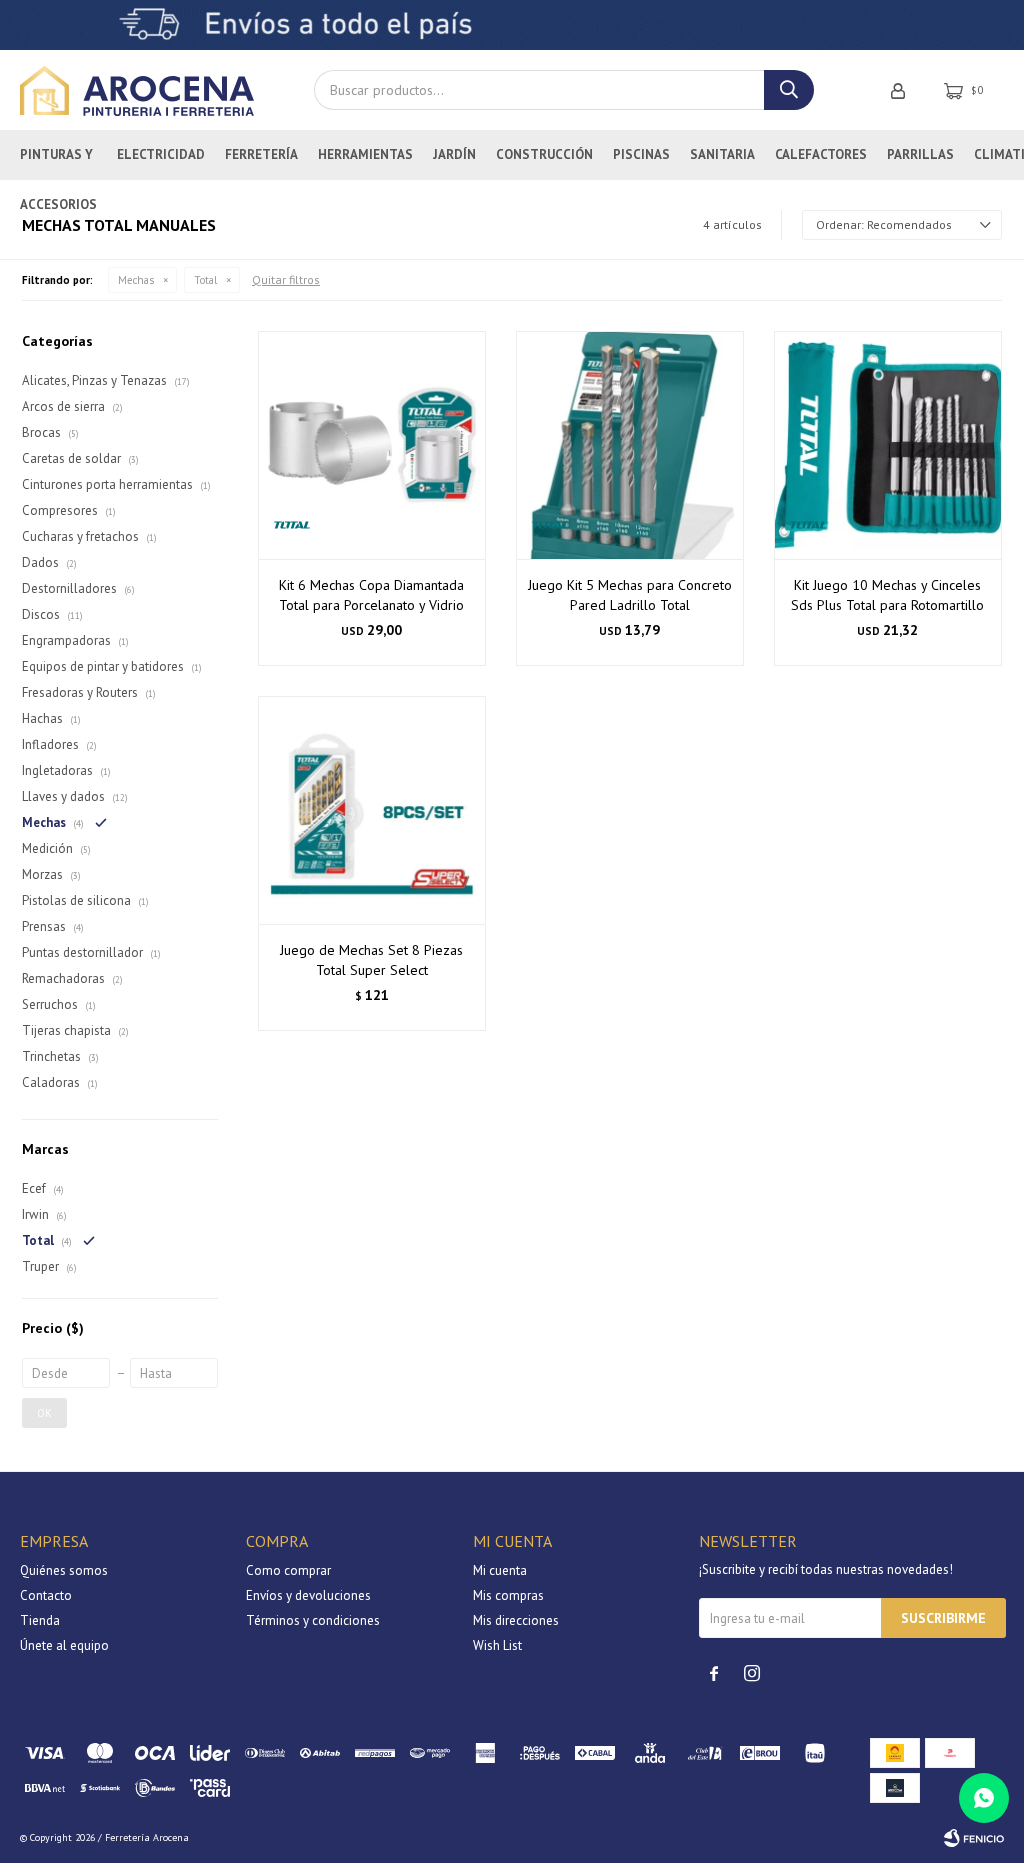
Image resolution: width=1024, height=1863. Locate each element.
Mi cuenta (500, 1570)
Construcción (544, 154)
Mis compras (508, 1595)
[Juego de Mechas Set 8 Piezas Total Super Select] (372, 810)
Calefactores (821, 154)
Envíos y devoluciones (308, 1595)
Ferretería (261, 154)
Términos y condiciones (313, 1620)
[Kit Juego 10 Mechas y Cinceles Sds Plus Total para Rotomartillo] (888, 445)
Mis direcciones (516, 1620)
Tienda (40, 1620)
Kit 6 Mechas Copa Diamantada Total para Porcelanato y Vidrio (371, 595)
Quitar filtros (286, 279)
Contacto (46, 1595)
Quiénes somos (64, 1570)
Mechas (136, 280)
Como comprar (288, 1570)
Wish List (497, 1645)
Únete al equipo (64, 1645)
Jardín (454, 154)
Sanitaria (722, 154)
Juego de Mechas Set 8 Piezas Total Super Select (371, 960)
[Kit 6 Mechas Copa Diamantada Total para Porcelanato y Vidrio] (372, 445)
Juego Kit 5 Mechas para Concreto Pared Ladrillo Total (630, 595)
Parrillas (920, 154)
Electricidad (161, 154)
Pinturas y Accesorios (58, 163)
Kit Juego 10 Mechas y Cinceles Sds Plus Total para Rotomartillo (887, 595)
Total (205, 280)
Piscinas (641, 154)
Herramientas (365, 154)
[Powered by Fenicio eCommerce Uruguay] (974, 1838)
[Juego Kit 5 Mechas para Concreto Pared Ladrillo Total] (630, 445)
